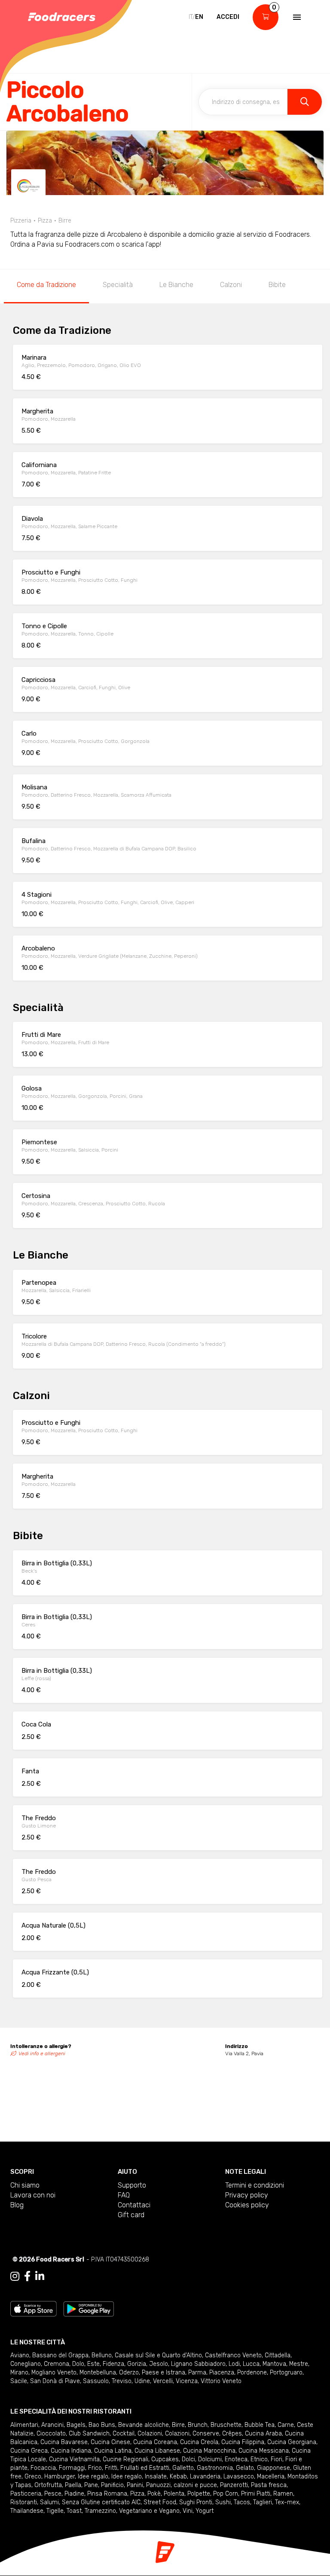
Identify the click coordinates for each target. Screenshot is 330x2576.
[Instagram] (15, 2277)
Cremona (57, 2364)
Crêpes (232, 2434)
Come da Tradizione (46, 285)
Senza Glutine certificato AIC (101, 2502)
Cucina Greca (29, 2451)
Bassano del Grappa (60, 2355)
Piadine (74, 2494)
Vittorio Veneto (221, 2381)
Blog (17, 2205)
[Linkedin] (40, 2277)
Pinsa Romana (107, 2494)
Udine (142, 2381)
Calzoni (231, 285)
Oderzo (129, 2373)
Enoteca (236, 2459)
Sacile (19, 2381)
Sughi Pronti (196, 2502)
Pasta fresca (269, 2485)
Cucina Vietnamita (74, 2459)
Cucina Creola (199, 2442)
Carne (286, 2425)
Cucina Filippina (243, 2442)
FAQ (124, 2195)
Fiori (277, 2459)
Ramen (283, 2494)
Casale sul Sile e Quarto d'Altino (158, 2355)
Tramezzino (100, 2511)
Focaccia (43, 2468)
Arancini (52, 2425)
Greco (33, 2477)
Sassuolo (96, 2381)
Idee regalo (93, 2477)
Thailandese (27, 2511)
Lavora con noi (33, 2195)
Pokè (154, 2494)
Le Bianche (176, 285)
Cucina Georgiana (292, 2442)
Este (93, 2364)
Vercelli (163, 2381)
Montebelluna (98, 2373)
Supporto (132, 2185)
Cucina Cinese (110, 2442)
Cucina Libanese (157, 2451)
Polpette (199, 2494)
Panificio (112, 2485)
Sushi (223, 2502)
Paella (73, 2485)
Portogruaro (286, 2373)
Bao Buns (102, 2425)
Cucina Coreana (155, 2442)
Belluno (102, 2355)
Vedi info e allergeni (42, 2053)
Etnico (259, 2459)
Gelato (245, 2468)
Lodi (234, 2364)
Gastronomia (215, 2468)
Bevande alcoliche (144, 2425)
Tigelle (55, 2511)
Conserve (206, 2434)
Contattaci (134, 2205)
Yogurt (205, 2511)
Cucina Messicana (264, 2451)
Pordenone (252, 2373)
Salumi (49, 2502)
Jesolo (159, 2364)
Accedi (228, 17)
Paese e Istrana (163, 2373)
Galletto (183, 2468)
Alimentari (24, 2425)
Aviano (20, 2355)
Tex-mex (287, 2502)
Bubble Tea (260, 2425)
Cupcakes (165, 2459)
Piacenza (222, 2373)
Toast (74, 2511)
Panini (135, 2485)
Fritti (111, 2468)
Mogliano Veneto (54, 2373)
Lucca (251, 2364)
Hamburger (60, 2477)
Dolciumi (210, 2459)
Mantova (274, 2364)
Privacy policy (247, 2195)
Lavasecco (239, 2477)
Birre (178, 2425)
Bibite (277, 285)
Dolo (78, 2364)
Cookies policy (247, 2205)
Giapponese (273, 2468)
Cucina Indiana (71, 2451)
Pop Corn (226, 2494)
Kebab (178, 2477)
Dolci (188, 2459)
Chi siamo (25, 2185)
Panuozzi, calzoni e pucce (182, 2485)
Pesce (53, 2494)
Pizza (137, 2494)
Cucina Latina (113, 2451)
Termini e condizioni (255, 2185)
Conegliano (26, 2364)
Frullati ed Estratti (145, 2468)
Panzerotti (234, 2485)
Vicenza (187, 2381)
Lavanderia (205, 2477)
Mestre (299, 2364)
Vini (188, 2511)
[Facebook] (27, 2277)
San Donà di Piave (55, 2381)
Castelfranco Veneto (233, 2355)
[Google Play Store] (89, 2308)
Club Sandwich (89, 2434)
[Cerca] (305, 102)
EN (199, 17)
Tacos (242, 2502)
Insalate (156, 2477)
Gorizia (137, 2364)
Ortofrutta (48, 2485)
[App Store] (34, 2308)
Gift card (131, 2215)
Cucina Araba (263, 2434)
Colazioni (150, 2434)
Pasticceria (26, 2494)
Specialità (118, 285)
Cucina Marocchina (209, 2451)
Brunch (198, 2425)
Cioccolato (51, 2434)
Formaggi (72, 2468)
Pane (91, 2485)
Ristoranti (24, 2502)
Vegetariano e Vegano (149, 2511)
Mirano (19, 2373)
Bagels (76, 2425)
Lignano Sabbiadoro (198, 2364)
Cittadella (278, 2355)
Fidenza (113, 2364)
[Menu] (296, 17)
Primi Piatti (256, 2494)
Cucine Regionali (125, 2459)
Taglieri (263, 2502)
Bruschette (226, 2425)
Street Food (160, 2502)
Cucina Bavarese (64, 2442)
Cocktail (124, 2434)
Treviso (122, 2381)
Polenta (174, 2494)
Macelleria (271, 2477)
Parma (197, 2373)
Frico (95, 2468)
